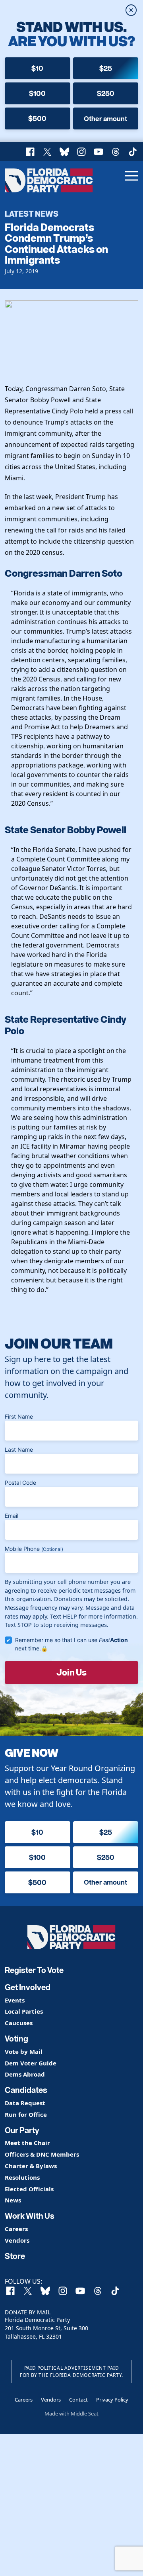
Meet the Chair (27, 2143)
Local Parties (24, 2011)
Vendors (17, 2240)
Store (15, 2256)
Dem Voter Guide (31, 2063)
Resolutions (22, 2178)
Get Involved (28, 1987)
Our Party (22, 2130)
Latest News (32, 213)
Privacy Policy (112, 2400)
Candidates (26, 2090)
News (13, 2200)
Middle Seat (85, 2414)
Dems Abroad (25, 2074)
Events (15, 2000)
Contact (78, 2400)
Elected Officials (29, 2189)
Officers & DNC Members (42, 2154)
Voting (16, 2039)
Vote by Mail (24, 2052)
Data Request (25, 2103)
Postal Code (20, 1483)
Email (12, 1516)
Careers (16, 2229)
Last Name (19, 1449)
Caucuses (19, 2023)
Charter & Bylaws (31, 2166)
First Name (19, 1416)
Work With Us (30, 2216)
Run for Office (26, 2115)
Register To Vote (34, 1970)
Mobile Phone (34, 1549)
